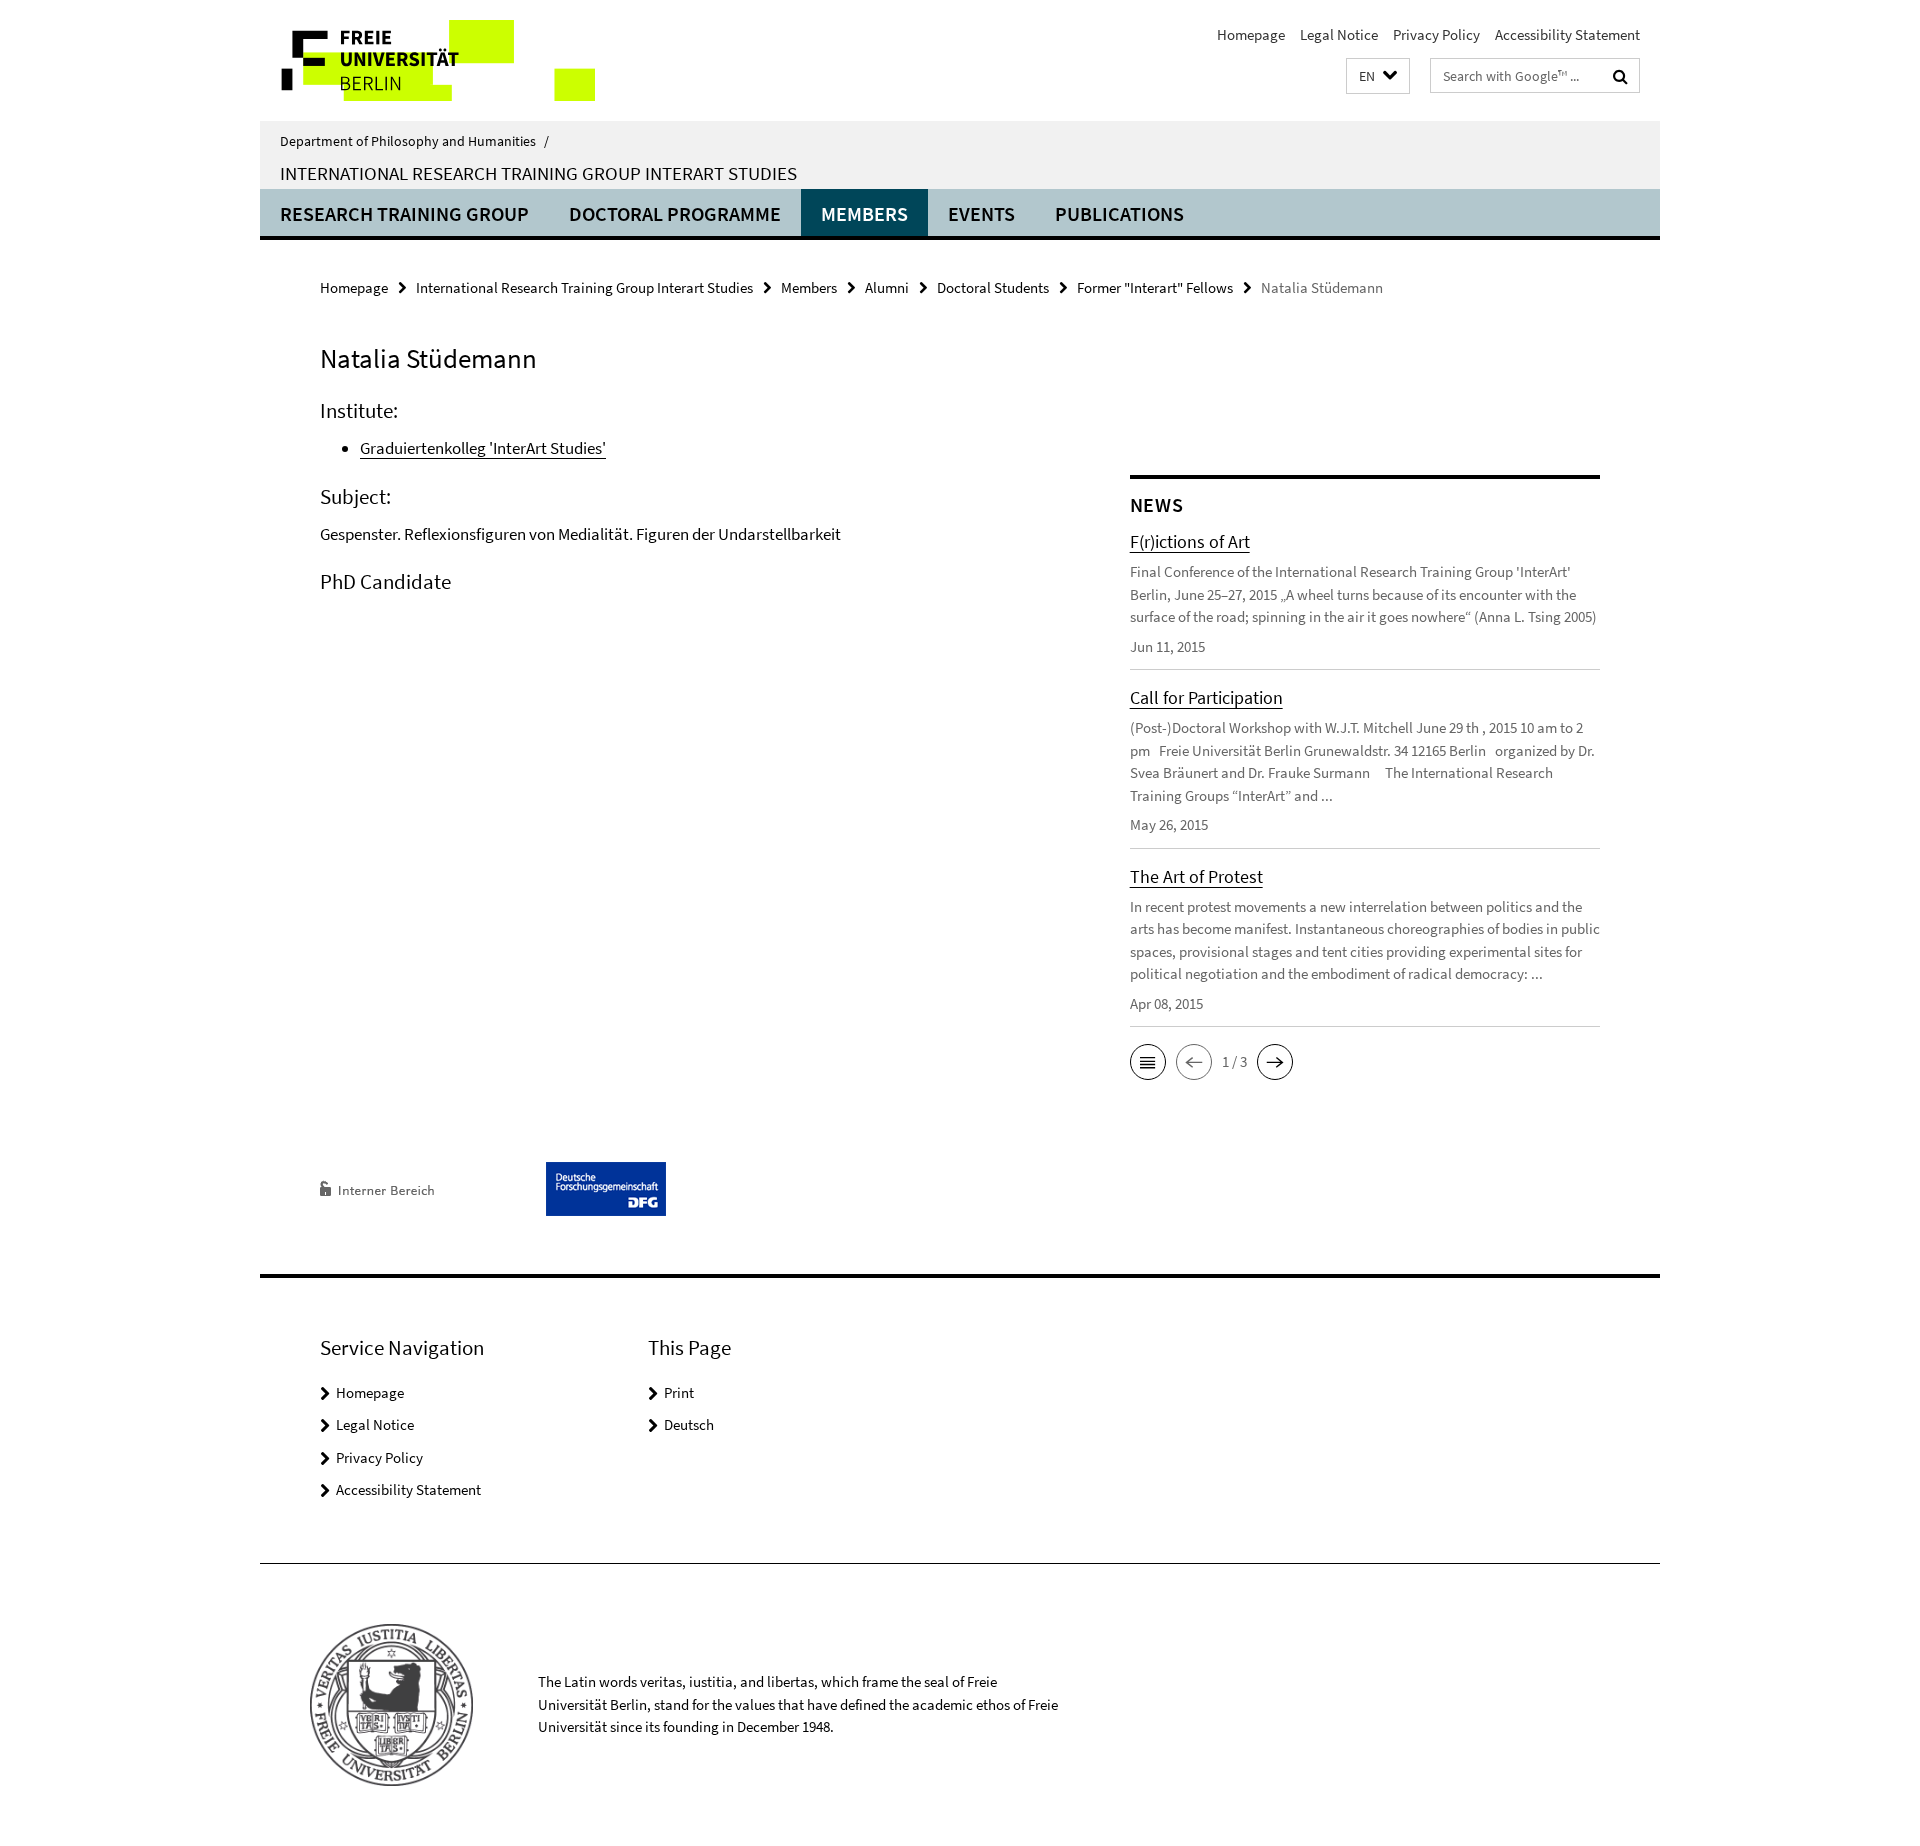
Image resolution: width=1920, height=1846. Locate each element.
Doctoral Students (993, 287)
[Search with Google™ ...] (1620, 76)
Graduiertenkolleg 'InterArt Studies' (483, 448)
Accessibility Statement (1567, 34)
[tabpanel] (687, 522)
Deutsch (689, 1424)
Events (981, 213)
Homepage (1251, 34)
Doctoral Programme (675, 213)
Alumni (887, 287)
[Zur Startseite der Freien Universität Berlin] (427, 60)
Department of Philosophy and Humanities (414, 141)
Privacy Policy (1436, 34)
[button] (1378, 76)
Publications (1119, 213)
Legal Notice (1339, 34)
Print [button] (679, 1392)
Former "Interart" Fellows (1155, 287)
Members (864, 213)
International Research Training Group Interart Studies (538, 173)
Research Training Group (404, 213)
